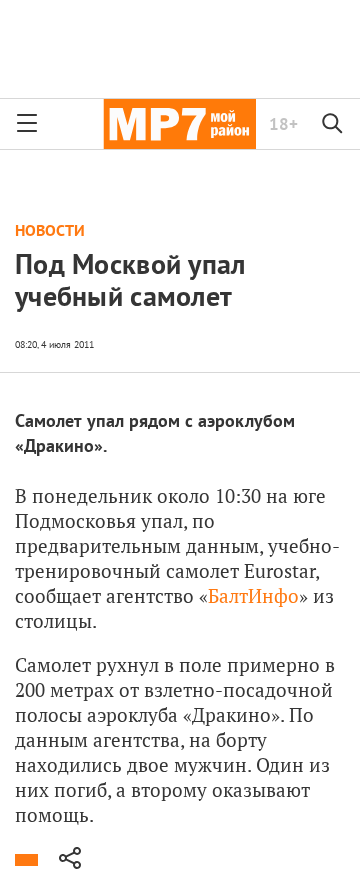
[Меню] (27, 124)
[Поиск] (333, 124)
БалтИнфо (253, 595)
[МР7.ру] (179, 124)
